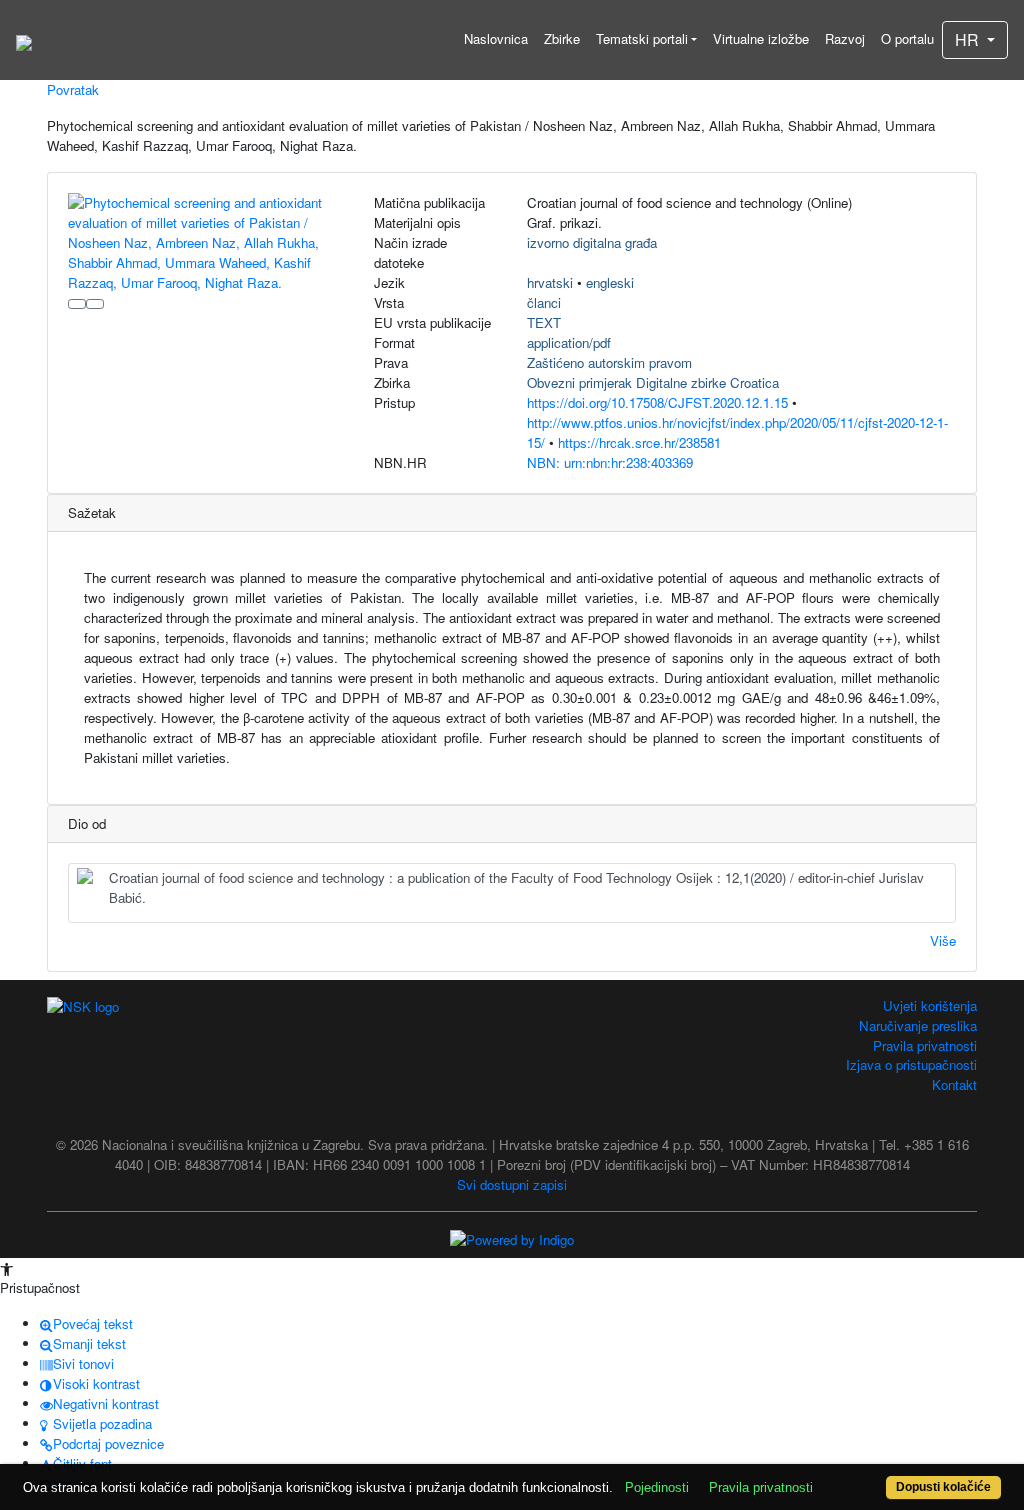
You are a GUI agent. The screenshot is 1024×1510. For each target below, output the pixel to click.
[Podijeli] (95, 304)
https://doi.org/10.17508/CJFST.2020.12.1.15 (657, 402)
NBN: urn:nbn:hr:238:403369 (610, 462)
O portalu (907, 38)
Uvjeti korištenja (930, 1005)
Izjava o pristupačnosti (911, 1064)
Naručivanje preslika (918, 1025)
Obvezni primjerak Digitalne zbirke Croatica (653, 382)
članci (544, 302)
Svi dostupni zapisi (512, 1184)
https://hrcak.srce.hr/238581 (639, 442)
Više (943, 940)
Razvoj (845, 38)
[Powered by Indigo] (512, 1237)
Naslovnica (496, 38)
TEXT (544, 322)
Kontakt (954, 1084)
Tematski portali (642, 38)
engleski (610, 282)
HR (969, 39)
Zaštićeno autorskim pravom (609, 362)
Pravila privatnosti (925, 1045)
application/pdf (569, 342)
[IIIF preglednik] (77, 304)
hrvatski (550, 282)
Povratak (73, 89)
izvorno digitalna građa (592, 242)
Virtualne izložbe (761, 38)
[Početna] (24, 40)
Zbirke (562, 38)
